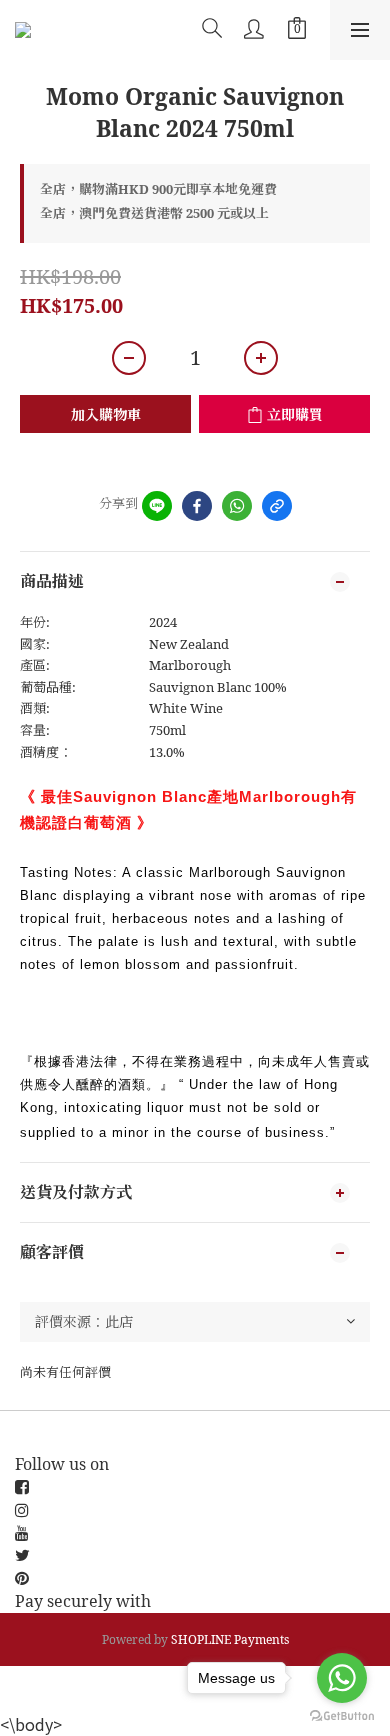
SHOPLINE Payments (230, 1639)
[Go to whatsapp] (342, 1678)
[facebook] (197, 506)
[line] (157, 506)
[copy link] (277, 506)
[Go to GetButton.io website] (342, 1716)
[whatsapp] (237, 506)
